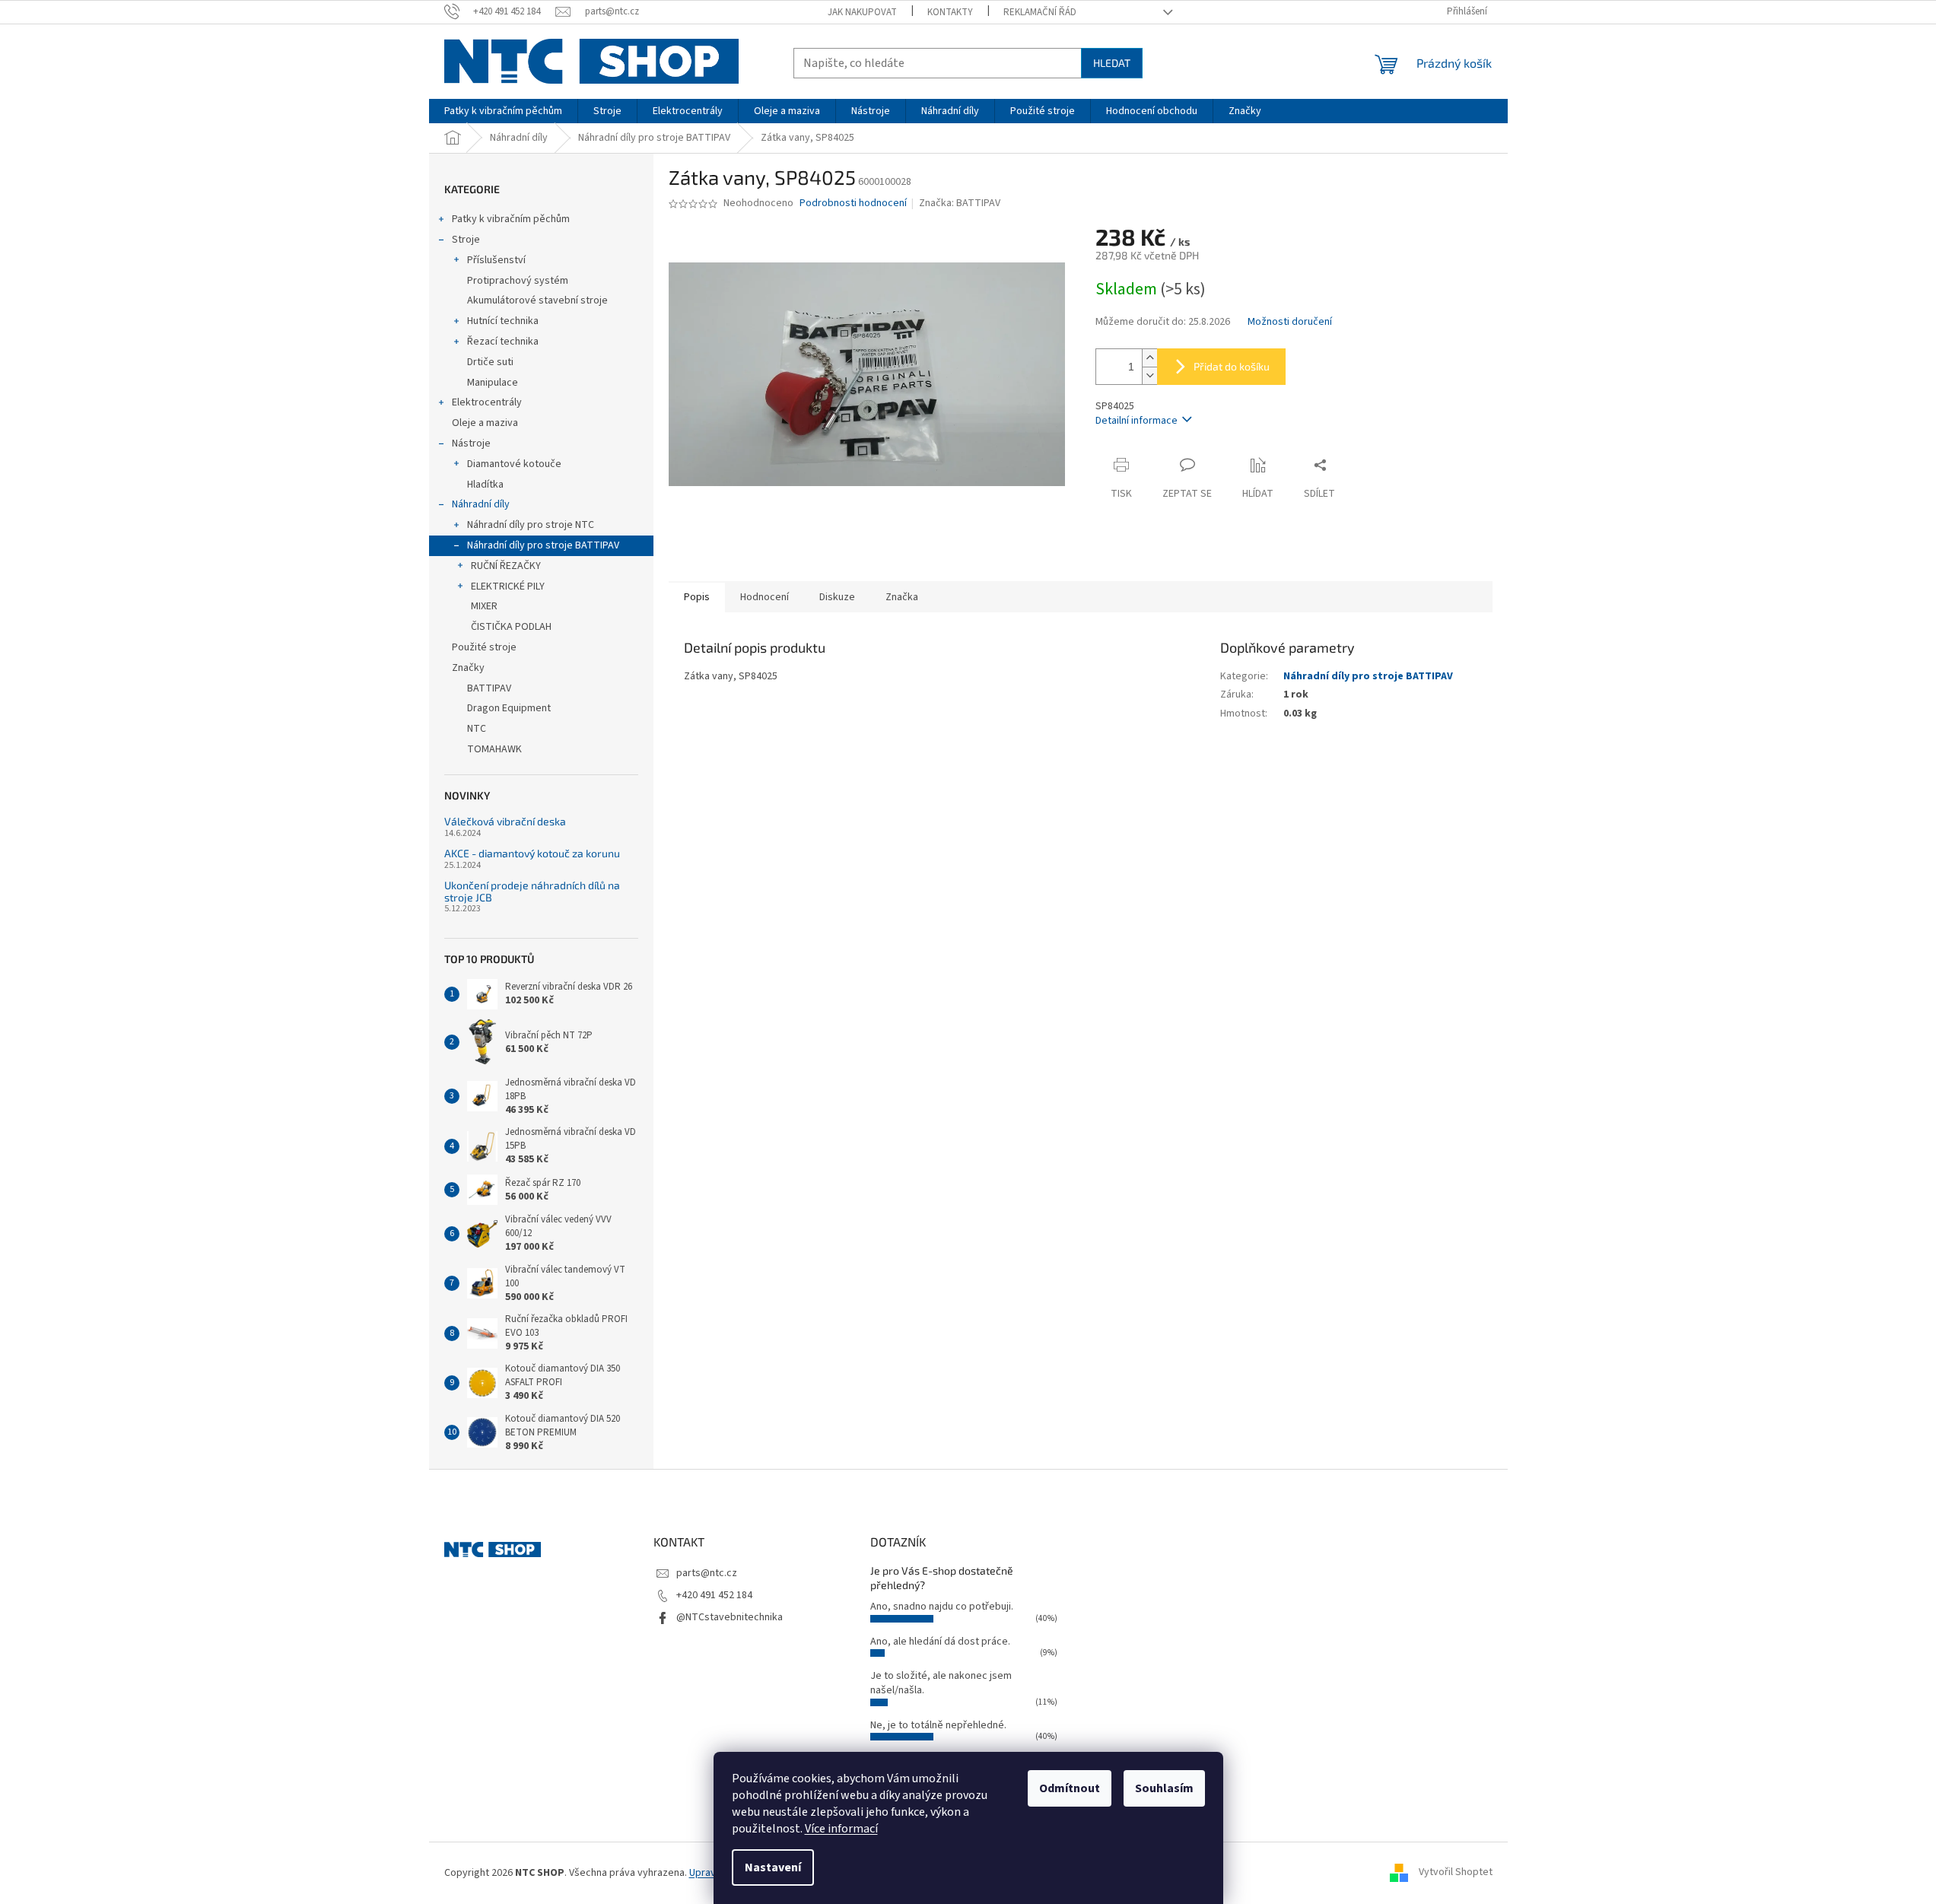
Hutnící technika (503, 321)
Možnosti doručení (1290, 322)
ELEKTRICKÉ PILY (508, 586)
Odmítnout (1070, 1788)
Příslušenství (496, 260)
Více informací (841, 1829)
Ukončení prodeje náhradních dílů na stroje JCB (532, 891)
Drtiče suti (490, 362)
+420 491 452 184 (714, 1595)
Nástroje (471, 443)
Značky (468, 668)
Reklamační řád (1040, 12)
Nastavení (773, 1867)
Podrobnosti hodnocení (853, 203)
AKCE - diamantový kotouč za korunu (532, 853)
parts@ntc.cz (707, 1573)
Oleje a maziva (485, 423)
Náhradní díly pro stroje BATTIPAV (543, 545)
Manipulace (493, 383)
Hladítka (485, 485)
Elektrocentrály (487, 402)
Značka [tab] (902, 597)
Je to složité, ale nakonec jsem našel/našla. (941, 1683)
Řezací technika (503, 342)
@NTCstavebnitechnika (730, 1617)
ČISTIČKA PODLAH (511, 627)
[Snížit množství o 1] (1149, 375)
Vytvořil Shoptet (1456, 1873)
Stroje (466, 240)
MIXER (484, 606)
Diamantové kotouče (514, 464)
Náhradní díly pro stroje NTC (531, 525)
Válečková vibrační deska (505, 821)
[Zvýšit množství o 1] (1149, 358)
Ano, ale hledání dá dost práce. (940, 1642)
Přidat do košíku (1232, 366)
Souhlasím (1164, 1788)
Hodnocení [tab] (765, 597)
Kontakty (950, 12)
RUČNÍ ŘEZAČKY (506, 566)
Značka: (960, 203)
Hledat (1112, 63)
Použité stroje (484, 647)
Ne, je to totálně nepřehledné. (938, 1725)
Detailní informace (1136, 421)
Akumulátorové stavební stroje (537, 300)
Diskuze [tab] (837, 597)
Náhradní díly (481, 504)
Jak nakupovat (862, 12)
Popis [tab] (697, 597)
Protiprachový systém (518, 281)
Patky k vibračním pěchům (511, 219)
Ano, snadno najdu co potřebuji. (942, 1607)
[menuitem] (503, 111)
